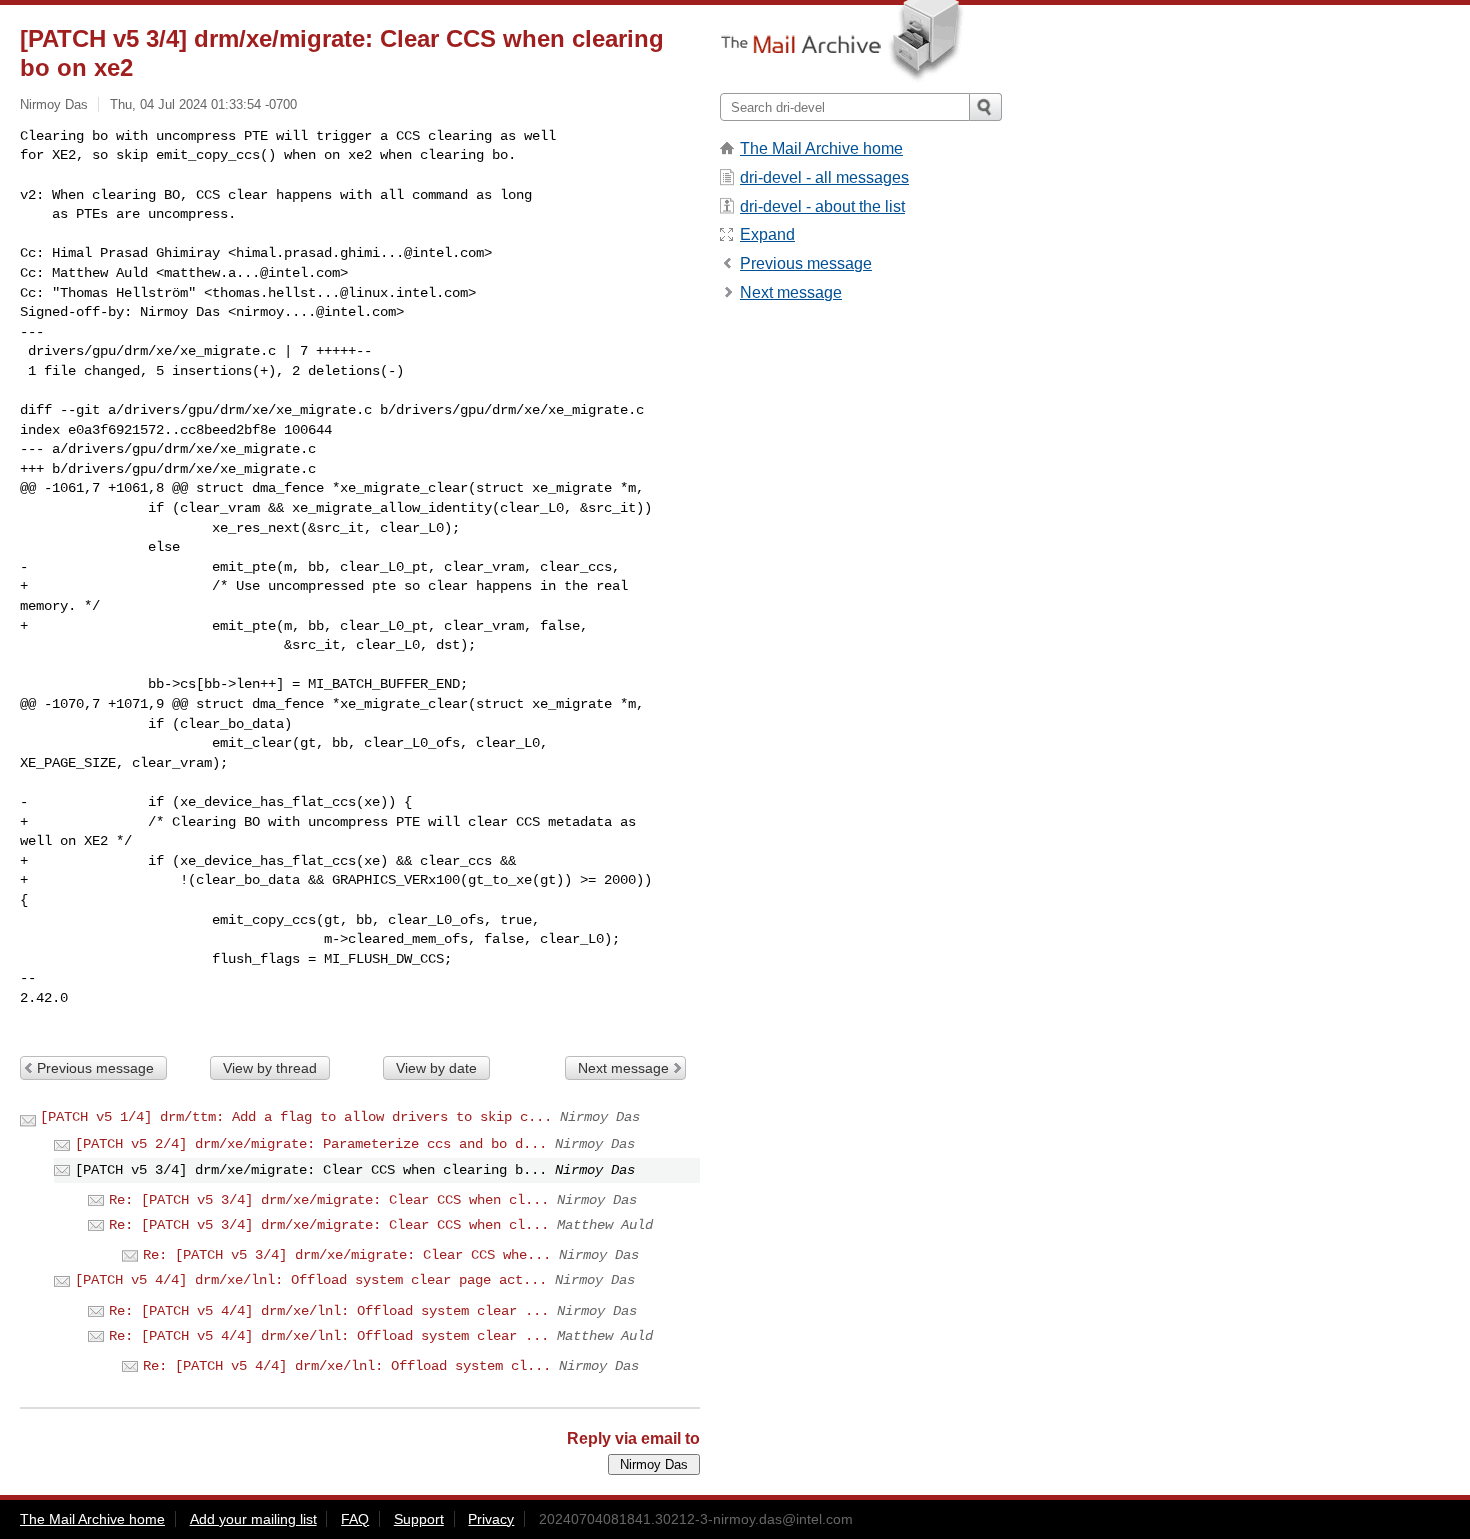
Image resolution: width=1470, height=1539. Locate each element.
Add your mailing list (253, 1519)
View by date (436, 1068)
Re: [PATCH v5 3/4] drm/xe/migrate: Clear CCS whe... (347, 1255)
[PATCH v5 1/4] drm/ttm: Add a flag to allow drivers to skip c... (296, 1117)
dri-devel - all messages (824, 177)
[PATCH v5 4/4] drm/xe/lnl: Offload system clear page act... (311, 1280)
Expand (767, 234)
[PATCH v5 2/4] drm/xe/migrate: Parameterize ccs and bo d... (311, 1144)
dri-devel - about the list (822, 206)
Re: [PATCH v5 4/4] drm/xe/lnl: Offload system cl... (347, 1366)
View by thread (270, 1068)
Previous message (95, 1068)
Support (419, 1519)
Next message (623, 1068)
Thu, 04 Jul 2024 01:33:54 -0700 (203, 104)
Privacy (491, 1519)
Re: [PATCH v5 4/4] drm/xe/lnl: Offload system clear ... (329, 1311)
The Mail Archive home (821, 148)
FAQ (355, 1519)
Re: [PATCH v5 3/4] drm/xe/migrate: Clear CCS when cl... (329, 1200)
